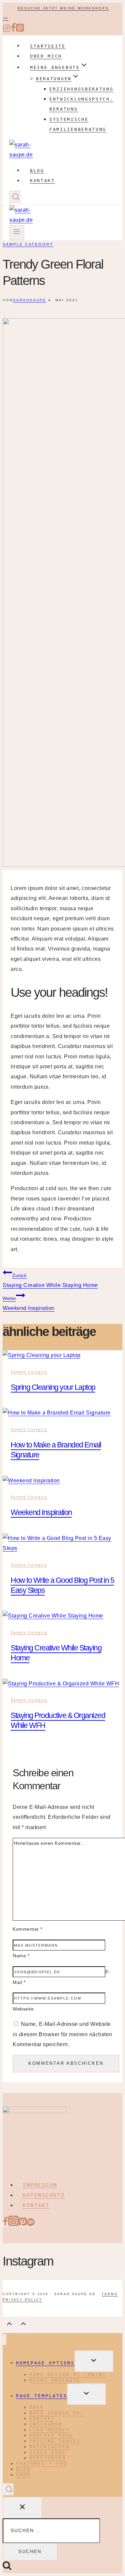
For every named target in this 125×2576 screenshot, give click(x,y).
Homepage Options (45, 2363)
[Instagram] (7, 31)
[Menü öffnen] (17, 232)
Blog (37, 170)
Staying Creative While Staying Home (50, 1281)
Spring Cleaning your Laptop (53, 1387)
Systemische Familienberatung (78, 124)
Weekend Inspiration (29, 1303)
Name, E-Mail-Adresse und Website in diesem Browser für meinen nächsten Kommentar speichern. (62, 2034)
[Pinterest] (20, 31)
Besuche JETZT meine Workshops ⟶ (56, 13)
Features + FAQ (42, 2464)
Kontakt (42, 181)
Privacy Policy (22, 2300)
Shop (23, 2475)
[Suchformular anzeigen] (15, 197)
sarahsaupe (30, 300)
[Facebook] (13, 31)
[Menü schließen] (4, 2340)
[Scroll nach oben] (10, 2326)
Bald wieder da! (57, 2413)
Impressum (40, 2185)
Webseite (23, 2009)
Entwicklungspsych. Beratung (81, 104)
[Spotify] (31, 2224)
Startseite (48, 46)
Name (21, 1956)
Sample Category (28, 244)
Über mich (46, 56)
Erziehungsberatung (81, 89)
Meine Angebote (55, 2380)
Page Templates (42, 2396)
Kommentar (27, 1929)
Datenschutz (44, 2195)
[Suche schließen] (22, 2508)
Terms (110, 2294)
